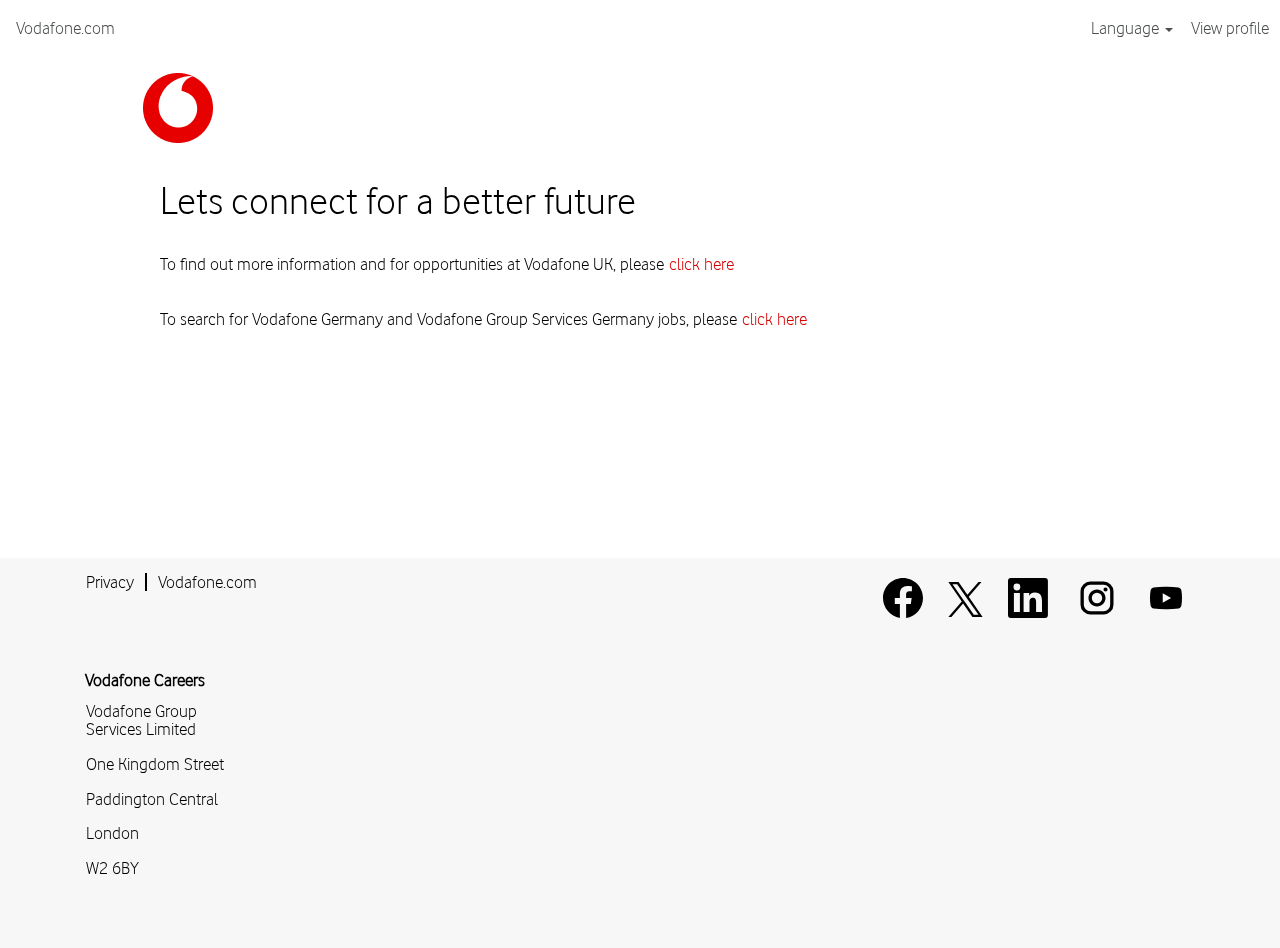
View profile (1230, 28)
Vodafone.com (65, 28)
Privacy (110, 582)
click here (701, 264)
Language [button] (1127, 28)
